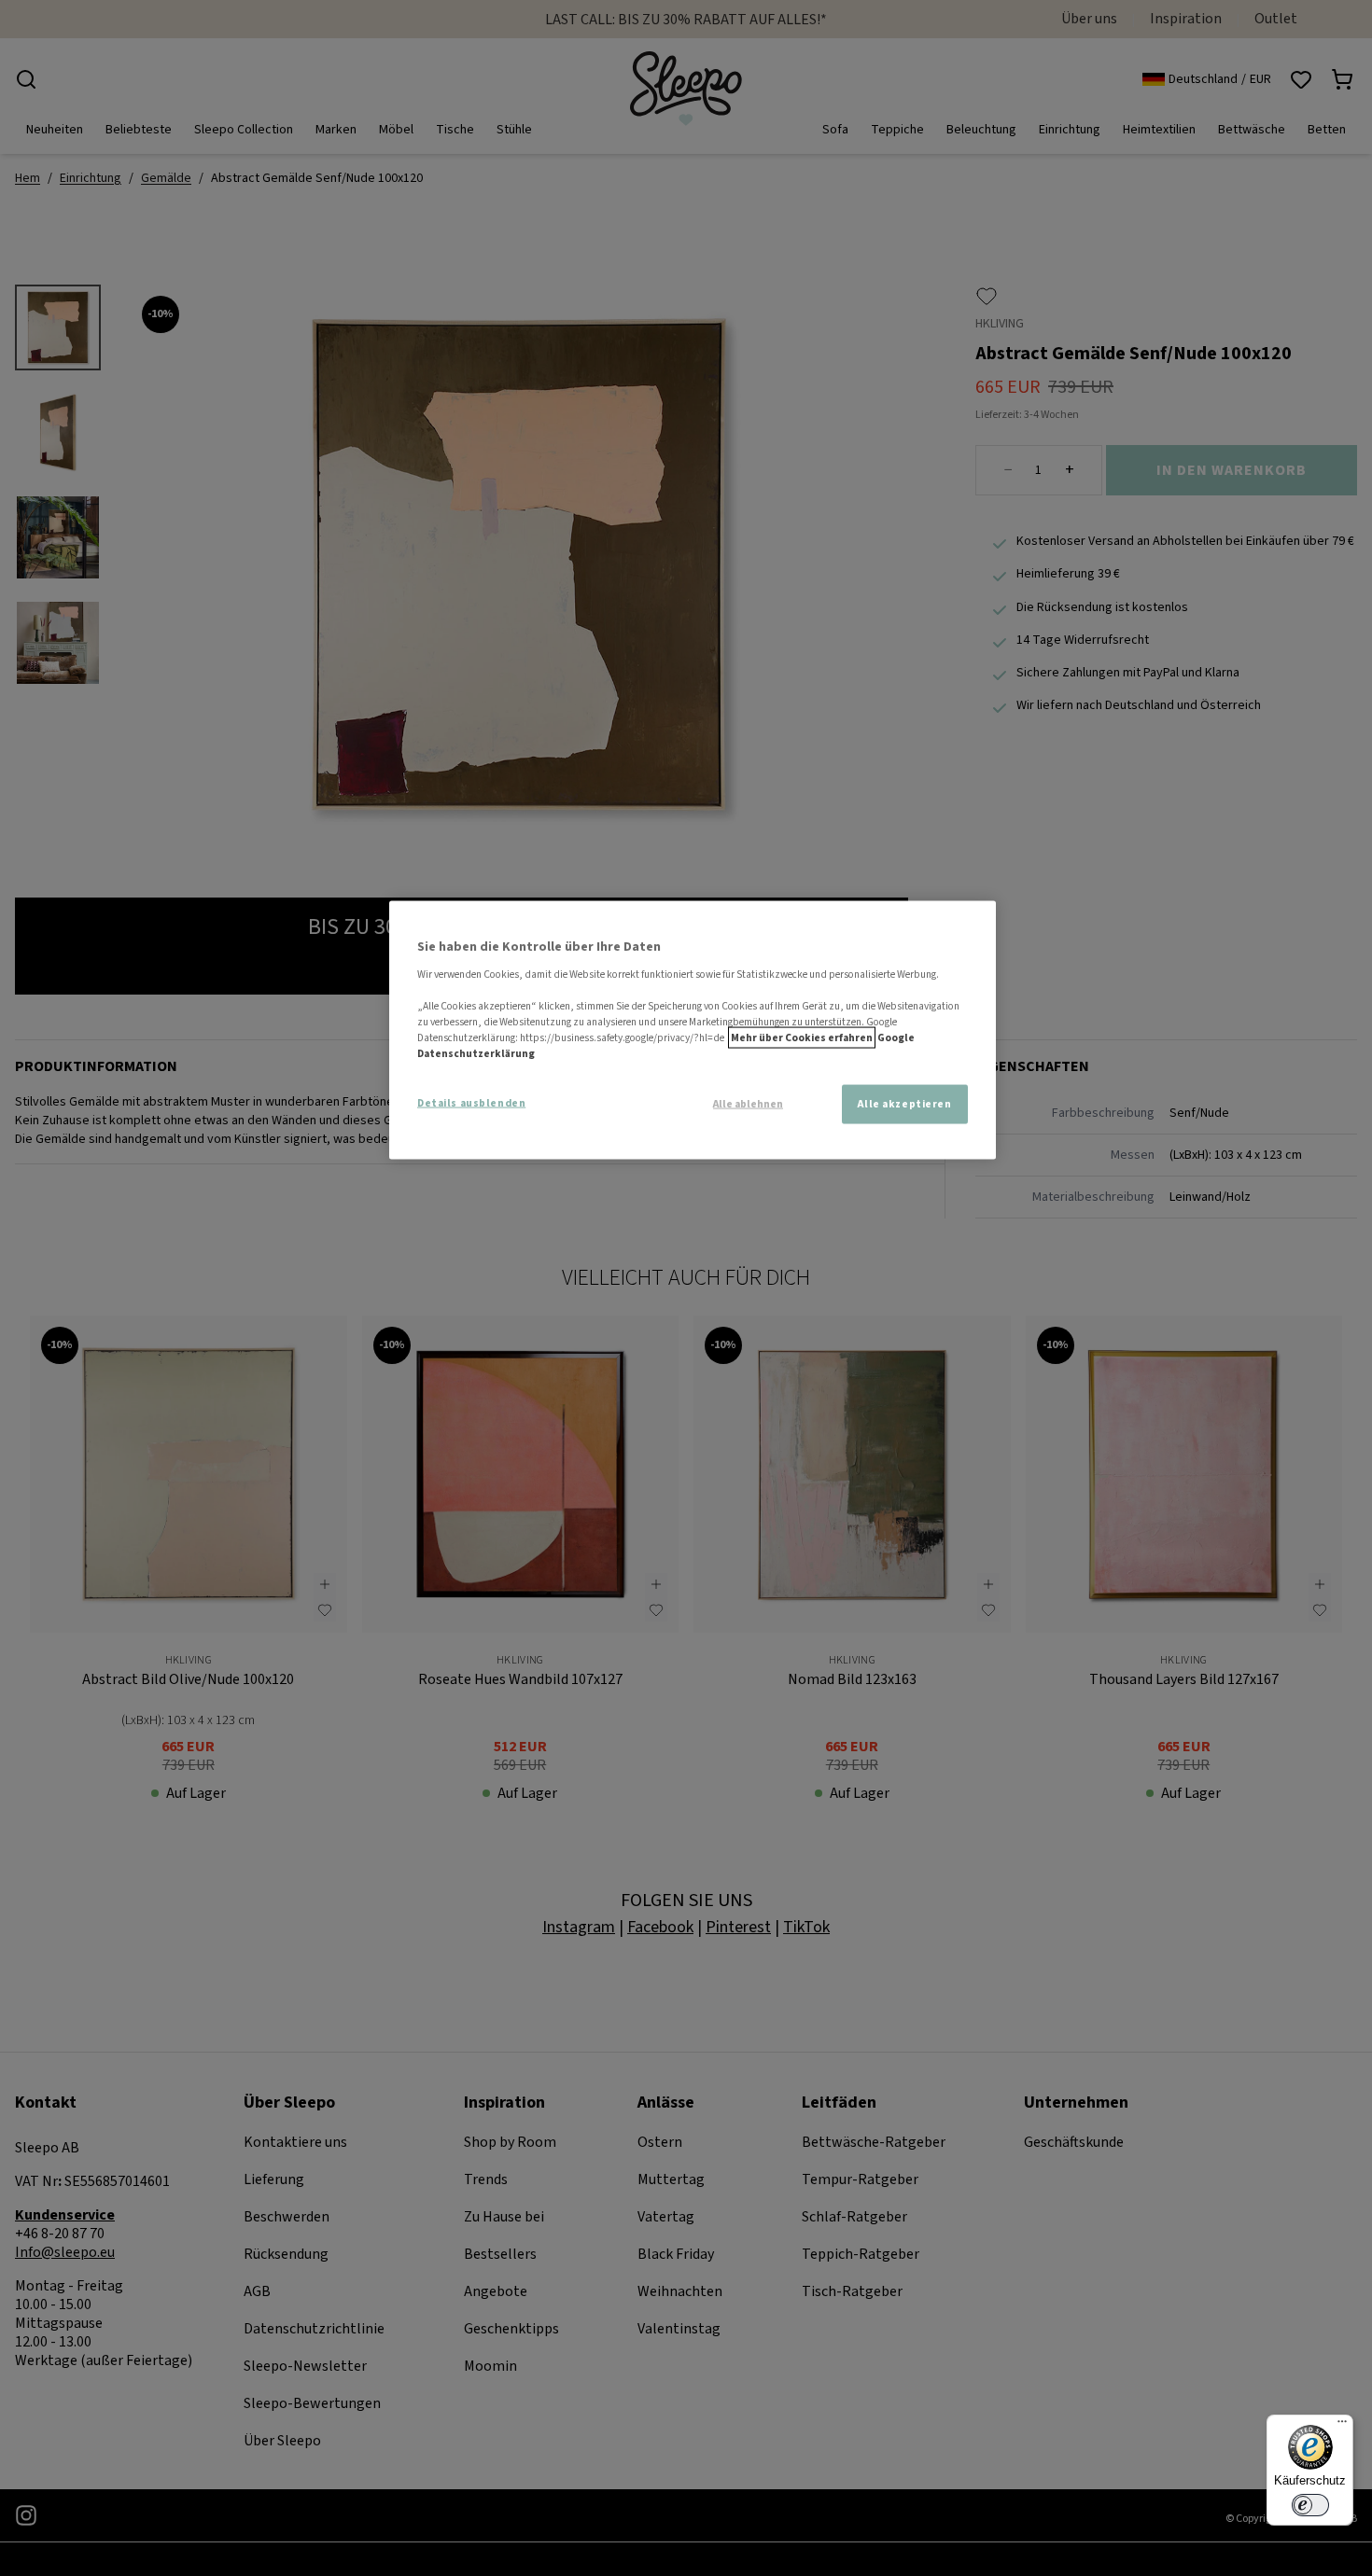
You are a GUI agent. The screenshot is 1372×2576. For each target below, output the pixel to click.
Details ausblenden (471, 1103)
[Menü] (1342, 2426)
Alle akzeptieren (904, 1104)
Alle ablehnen (748, 1105)
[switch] (1310, 2505)
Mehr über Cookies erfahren (802, 1038)
